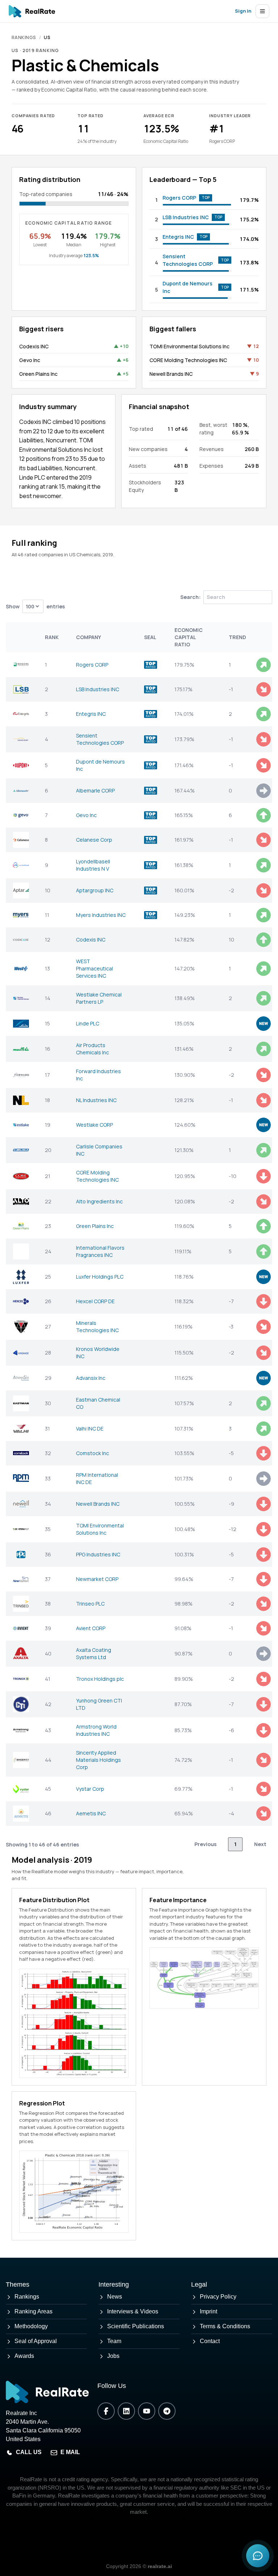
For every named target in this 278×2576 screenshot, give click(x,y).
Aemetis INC (91, 1813)
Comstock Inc (92, 1453)
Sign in (243, 11)
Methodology (31, 2326)
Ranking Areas (33, 2311)
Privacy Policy (218, 2297)
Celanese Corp (94, 840)
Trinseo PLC (90, 1604)
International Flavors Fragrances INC (100, 1251)
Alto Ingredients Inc (99, 1201)
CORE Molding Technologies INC (188, 360)
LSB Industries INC (186, 217)
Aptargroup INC (95, 890)
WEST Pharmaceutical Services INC (94, 968)
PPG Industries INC (98, 1554)
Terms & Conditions (225, 2326)
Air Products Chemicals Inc (92, 1049)
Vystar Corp (90, 1789)
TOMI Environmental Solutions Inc (189, 346)
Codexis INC (34, 346)
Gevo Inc (30, 360)
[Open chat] (258, 2556)
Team (114, 2341)
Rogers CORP (179, 198)
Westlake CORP (94, 1125)
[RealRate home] (32, 11)
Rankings (24, 37)
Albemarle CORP (95, 790)
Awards (24, 2356)
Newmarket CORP (97, 1579)
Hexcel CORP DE (95, 1301)
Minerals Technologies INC (97, 1327)
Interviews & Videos (133, 2311)
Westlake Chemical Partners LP (99, 998)
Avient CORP (91, 1628)
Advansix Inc (91, 1378)
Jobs (113, 2356)
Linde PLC (88, 1023)
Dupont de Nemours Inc (188, 287)
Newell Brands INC (171, 374)
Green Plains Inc (38, 374)
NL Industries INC (96, 1100)
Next (260, 1844)
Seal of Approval (36, 2341)
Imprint (208, 2311)
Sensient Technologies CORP (188, 260)
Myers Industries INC (101, 915)
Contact (210, 2341)
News (115, 2297)
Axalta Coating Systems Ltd (94, 1653)
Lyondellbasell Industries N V (93, 865)
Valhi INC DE (90, 1429)
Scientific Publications (136, 2326)
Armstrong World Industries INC (96, 1730)
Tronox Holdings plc (100, 1679)
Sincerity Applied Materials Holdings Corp (98, 1760)
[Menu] (262, 11)
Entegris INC (178, 237)
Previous (205, 1844)
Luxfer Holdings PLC (100, 1277)
